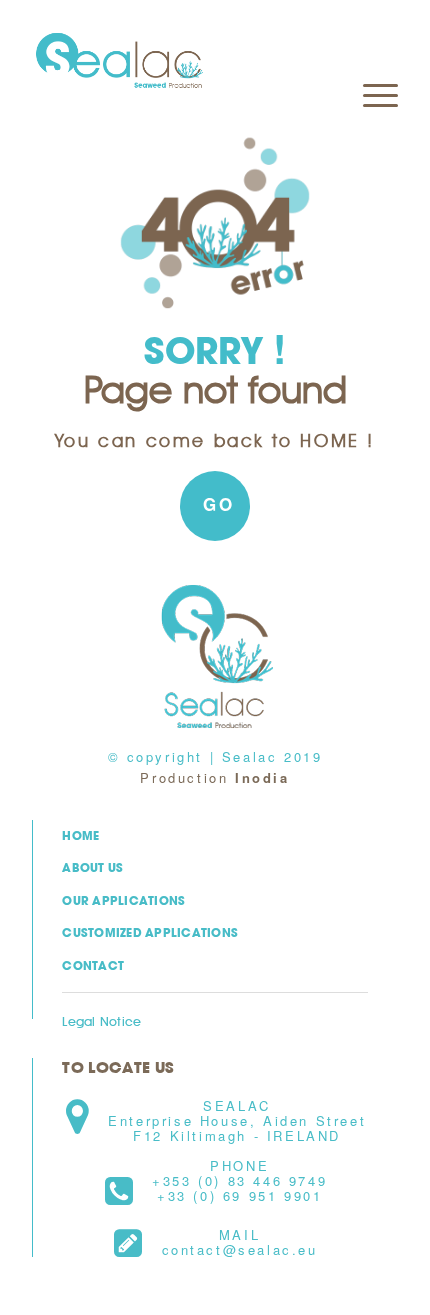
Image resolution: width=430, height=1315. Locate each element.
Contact (93, 965)
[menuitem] (370, 41)
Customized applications (150, 932)
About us (92, 867)
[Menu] (370, 41)
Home (80, 835)
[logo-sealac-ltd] (178, 61)
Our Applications (123, 900)
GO (218, 504)
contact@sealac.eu (240, 1249)
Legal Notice (101, 1021)
